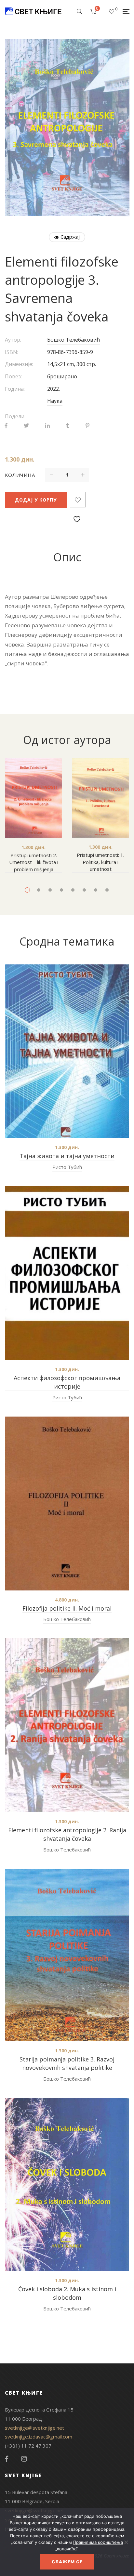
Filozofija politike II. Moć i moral (67, 1608)
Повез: (13, 376)
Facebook (7, 2459)
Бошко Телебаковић (74, 340)
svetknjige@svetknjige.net (34, 2428)
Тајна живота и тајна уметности (67, 1156)
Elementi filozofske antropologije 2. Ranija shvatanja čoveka (67, 1834)
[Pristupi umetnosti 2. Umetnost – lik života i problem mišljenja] (33, 798)
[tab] (67, 557)
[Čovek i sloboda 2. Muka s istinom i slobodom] (67, 2184)
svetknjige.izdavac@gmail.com (39, 2437)
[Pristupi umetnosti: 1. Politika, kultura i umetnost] (100, 798)
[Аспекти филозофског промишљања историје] (67, 1273)
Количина (20, 475)
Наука (55, 401)
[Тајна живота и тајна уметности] (67, 1051)
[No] (126, 2542)
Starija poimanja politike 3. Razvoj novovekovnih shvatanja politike (67, 2063)
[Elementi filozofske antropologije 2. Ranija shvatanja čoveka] (67, 1725)
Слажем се (67, 2562)
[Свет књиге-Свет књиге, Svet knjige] (33, 11)
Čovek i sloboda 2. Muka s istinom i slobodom (67, 2293)
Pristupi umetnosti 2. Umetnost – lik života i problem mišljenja (34, 862)
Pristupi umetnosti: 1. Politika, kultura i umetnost (100, 862)
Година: (15, 389)
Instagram (24, 2459)
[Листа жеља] (112, 11)
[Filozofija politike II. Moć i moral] (67, 1504)
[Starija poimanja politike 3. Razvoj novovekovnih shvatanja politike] (67, 1955)
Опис (67, 557)
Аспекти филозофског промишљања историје (67, 1382)
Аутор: (13, 340)
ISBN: (12, 352)
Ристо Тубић (67, 1167)
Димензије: (19, 364)
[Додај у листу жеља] (78, 500)
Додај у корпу (36, 500)
